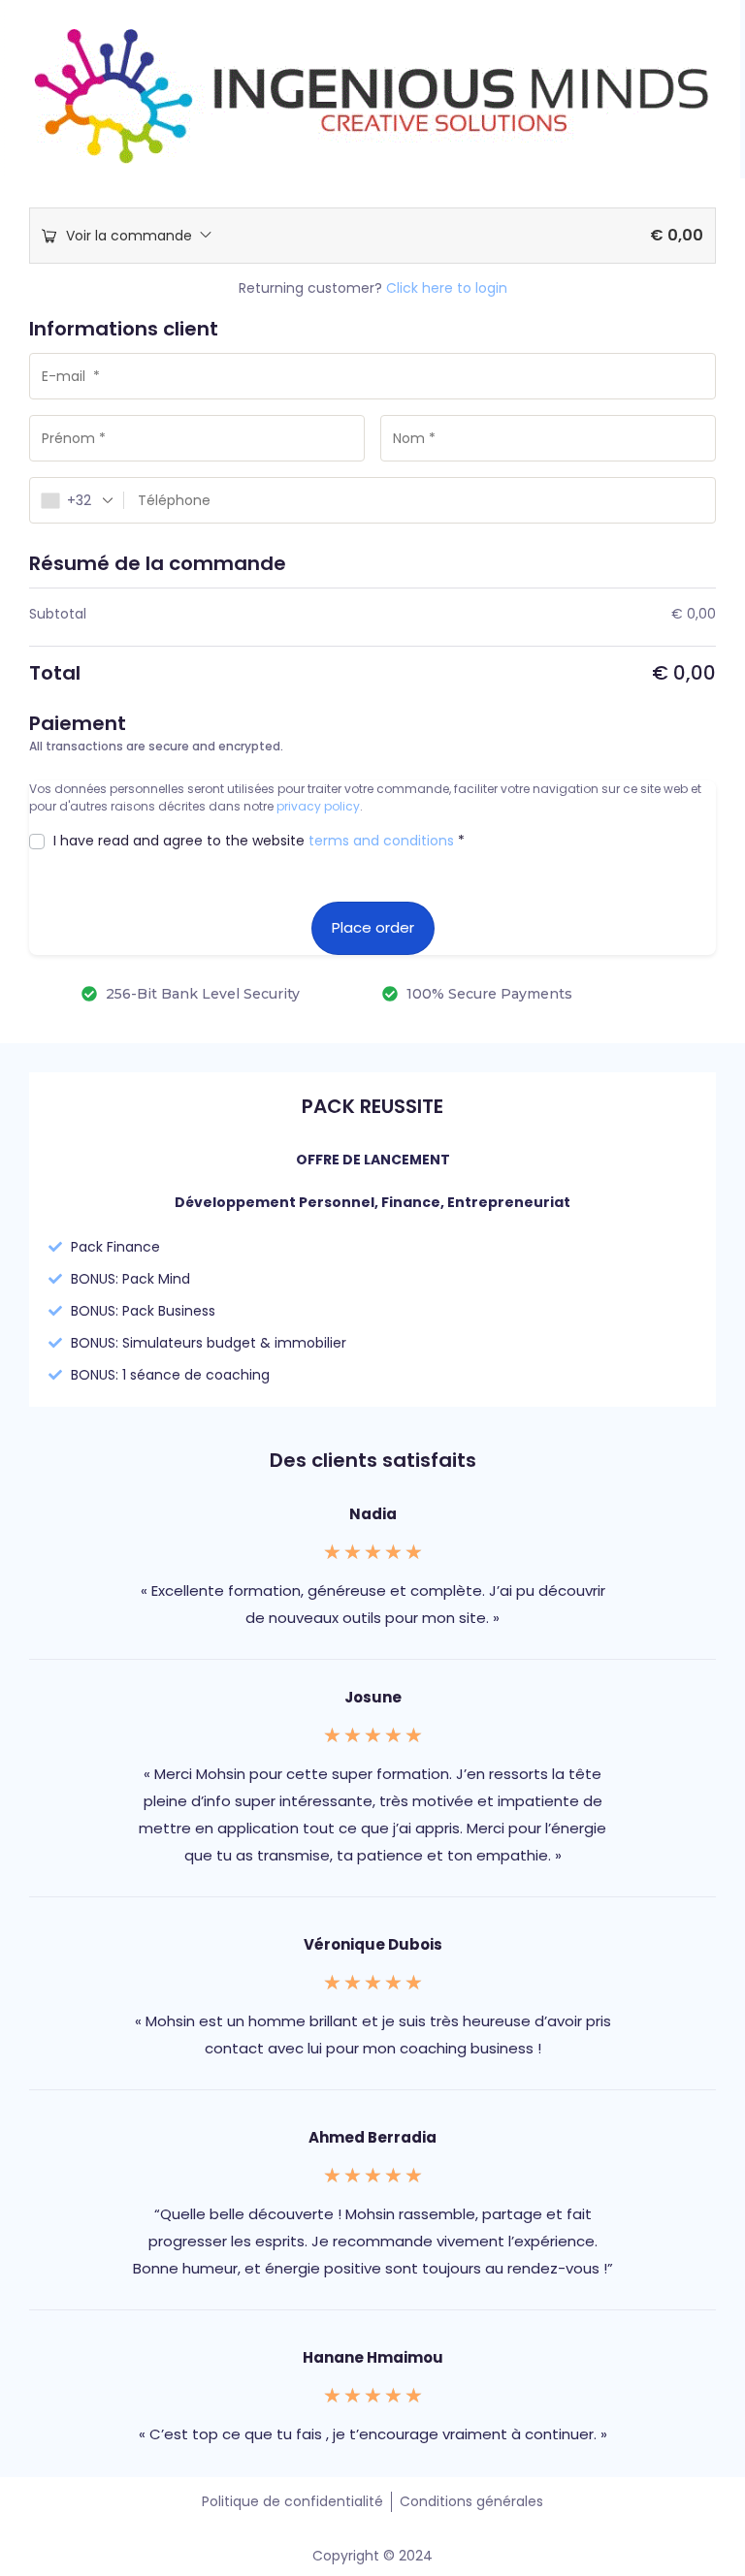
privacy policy (318, 806)
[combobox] (77, 500)
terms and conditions (381, 841)
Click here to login (447, 288)
